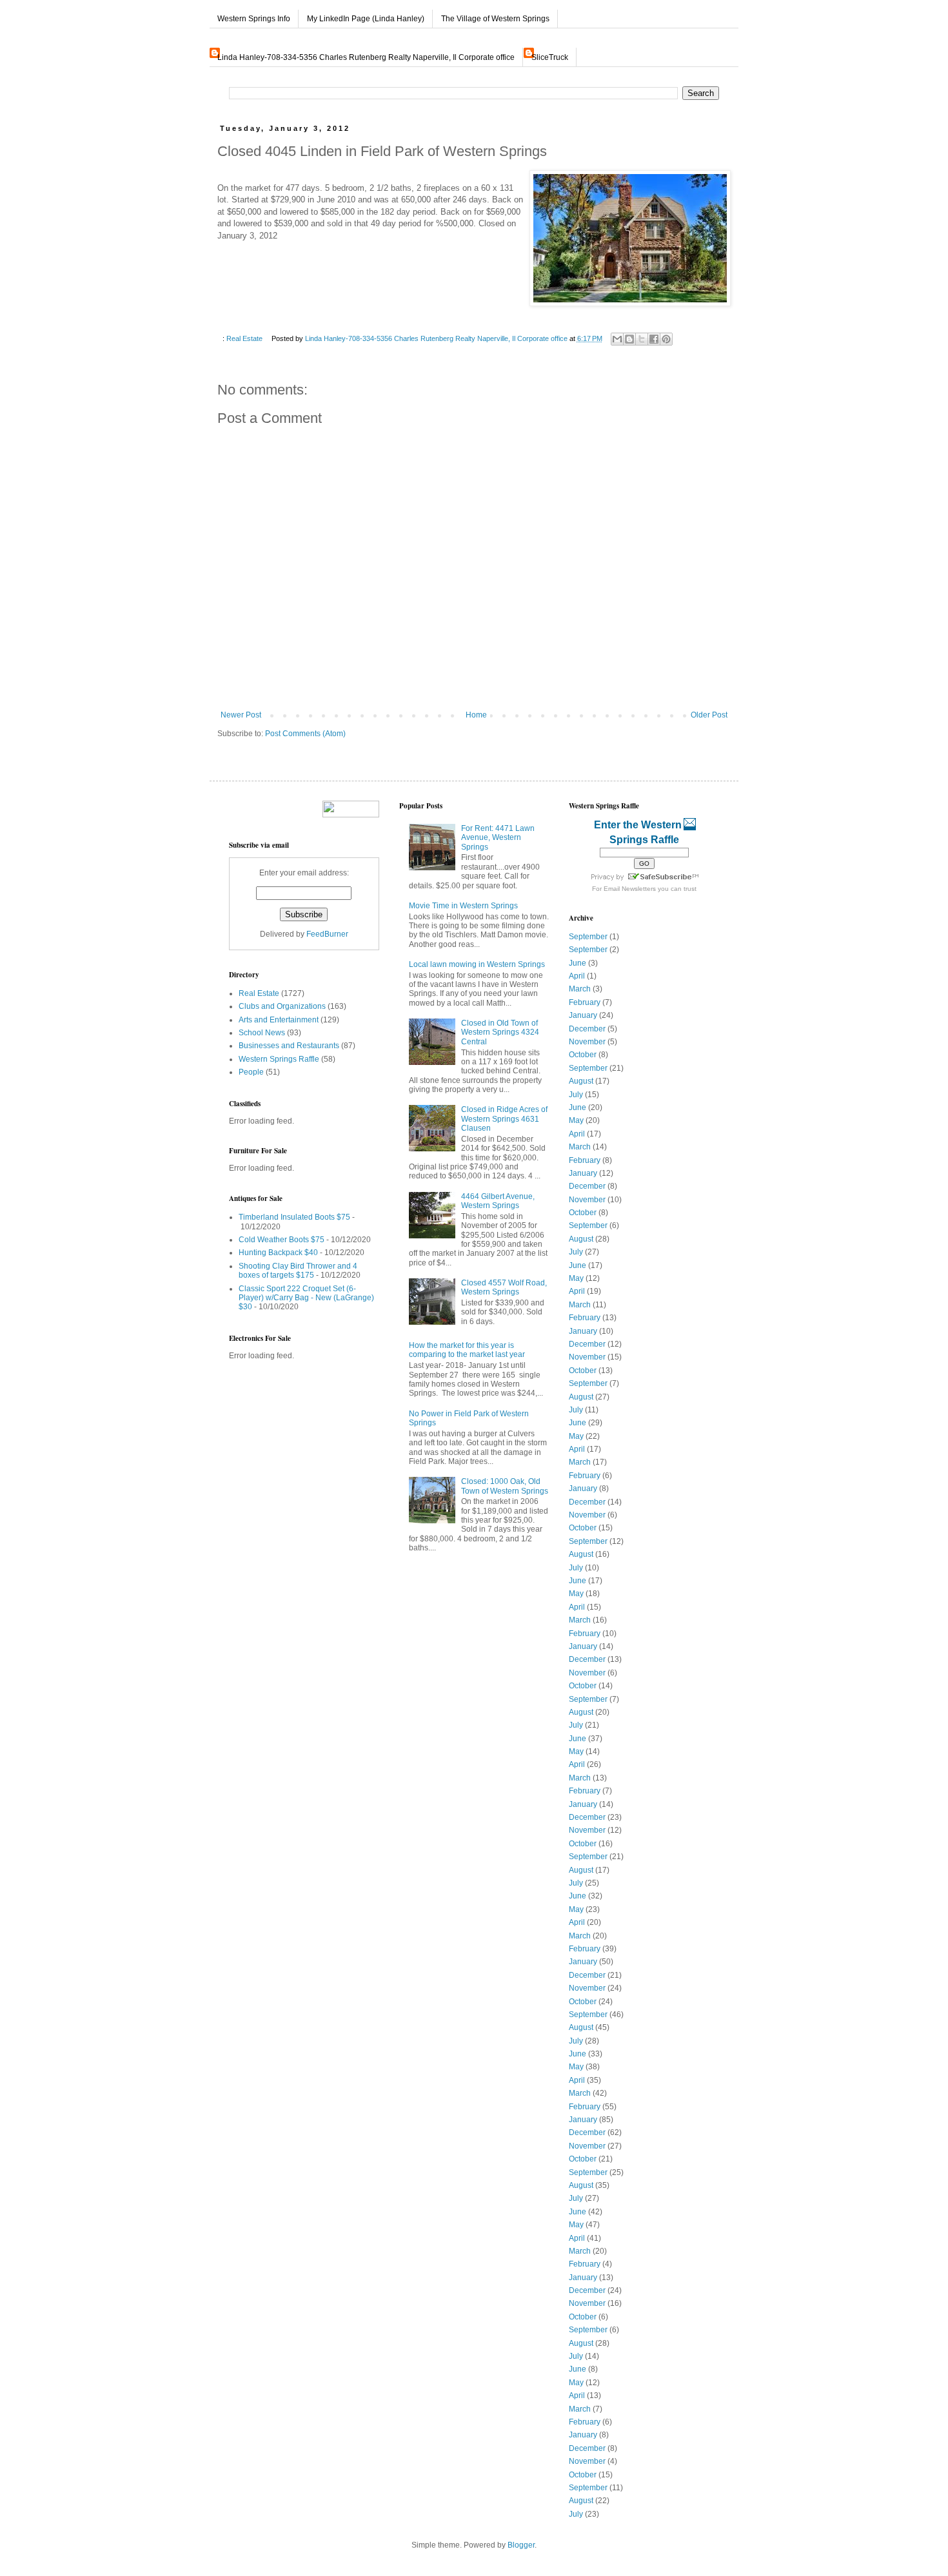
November (587, 1042)
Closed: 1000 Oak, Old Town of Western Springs (505, 1486)
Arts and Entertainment (279, 1020)
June (578, 963)
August (581, 1081)
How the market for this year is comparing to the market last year (467, 1350)
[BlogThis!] (629, 339)
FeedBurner (327, 934)
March (580, 989)
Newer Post (241, 715)
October (583, 1055)
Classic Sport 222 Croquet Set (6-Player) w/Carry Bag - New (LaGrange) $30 (306, 1298)
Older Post (709, 715)
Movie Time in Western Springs (463, 906)
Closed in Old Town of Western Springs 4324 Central (500, 1032)
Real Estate (244, 338)
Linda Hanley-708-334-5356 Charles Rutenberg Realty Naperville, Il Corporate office (366, 57)
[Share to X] (642, 339)
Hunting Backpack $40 (278, 1253)
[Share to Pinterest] (666, 339)
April (577, 976)
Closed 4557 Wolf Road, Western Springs (504, 1287)
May (576, 1120)
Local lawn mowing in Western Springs (477, 964)
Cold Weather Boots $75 (281, 1240)
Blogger (521, 2545)
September (588, 937)
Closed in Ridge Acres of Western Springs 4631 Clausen (504, 1119)
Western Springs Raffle (279, 1059)
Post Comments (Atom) (305, 734)
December (587, 1029)
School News (262, 1033)
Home (476, 715)
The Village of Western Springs (495, 19)
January (583, 1015)
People (251, 1072)
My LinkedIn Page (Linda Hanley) (366, 19)
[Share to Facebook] (654, 339)
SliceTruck (550, 57)
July (576, 1095)
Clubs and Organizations (282, 1006)
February (585, 1002)
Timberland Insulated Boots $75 (294, 1217)
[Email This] (617, 339)
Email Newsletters (630, 889)
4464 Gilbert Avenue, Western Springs (498, 1201)
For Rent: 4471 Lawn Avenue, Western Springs (498, 838)
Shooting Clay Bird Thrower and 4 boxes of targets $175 (298, 1271)
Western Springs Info (254, 19)
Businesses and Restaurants (289, 1046)
